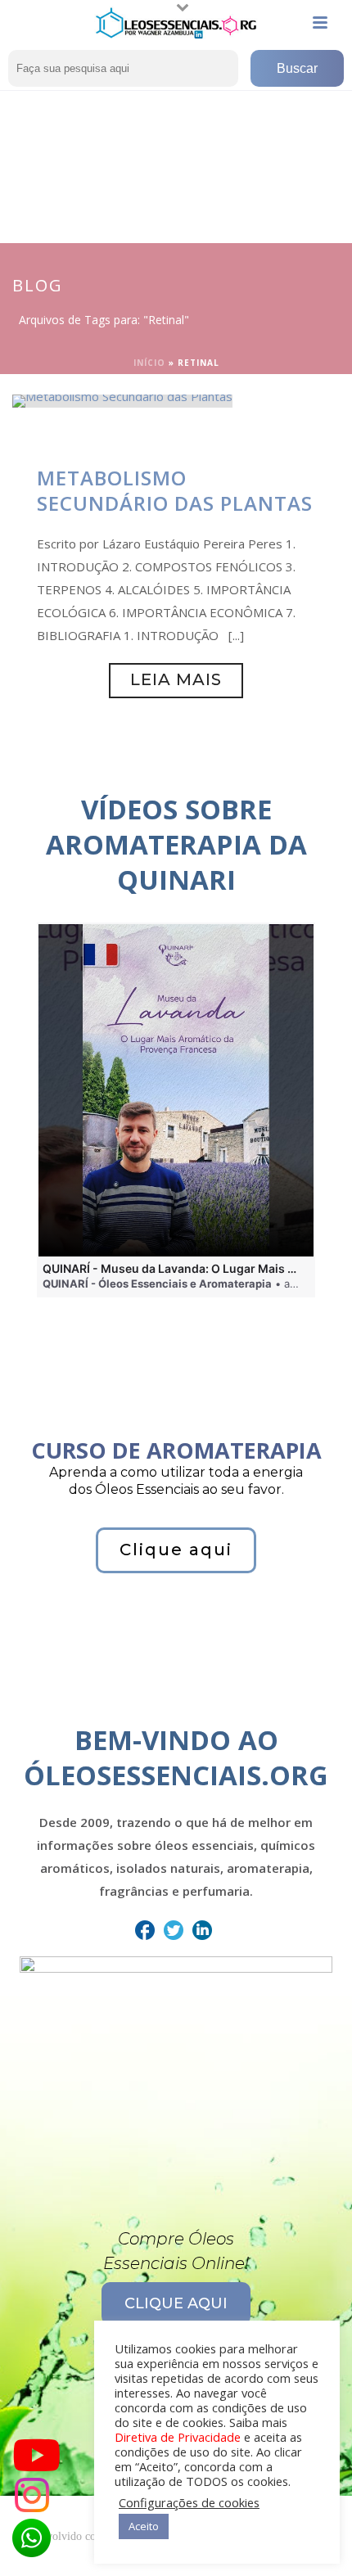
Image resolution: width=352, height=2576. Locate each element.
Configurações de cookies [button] (189, 2502)
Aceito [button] (144, 2526)
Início (149, 363)
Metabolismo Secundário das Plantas (175, 490)
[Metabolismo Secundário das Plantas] (122, 399)
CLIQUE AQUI (176, 2303)
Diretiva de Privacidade (178, 2437)
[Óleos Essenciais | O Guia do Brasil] (176, 23)
